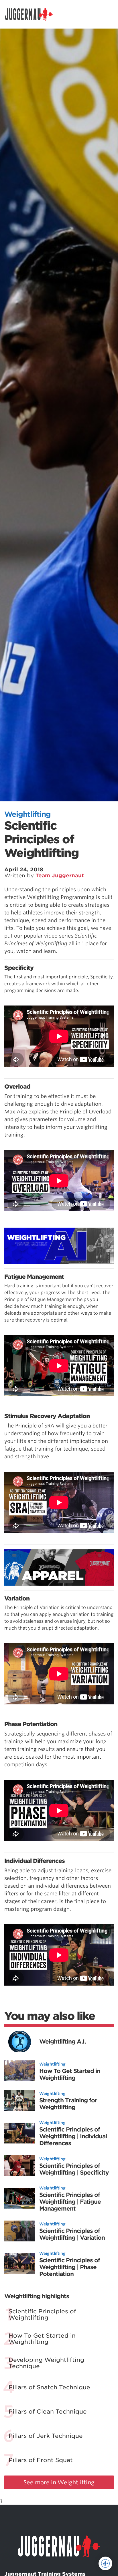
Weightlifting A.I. (63, 2042)
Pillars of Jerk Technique (46, 2436)
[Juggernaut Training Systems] (32, 14)
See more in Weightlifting (59, 2482)
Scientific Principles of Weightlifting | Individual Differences (73, 2136)
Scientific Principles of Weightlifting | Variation (72, 2234)
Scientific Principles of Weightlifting (42, 2314)
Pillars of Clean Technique (48, 2412)
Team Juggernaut (60, 875)
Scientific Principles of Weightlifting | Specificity (74, 2169)
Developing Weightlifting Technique (46, 2363)
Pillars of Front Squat (41, 2460)
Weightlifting (27, 814)
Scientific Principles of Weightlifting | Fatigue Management (70, 2202)
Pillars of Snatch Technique (49, 2387)
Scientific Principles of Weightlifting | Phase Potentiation (70, 2267)
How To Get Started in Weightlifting (70, 2074)
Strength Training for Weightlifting (68, 2104)
